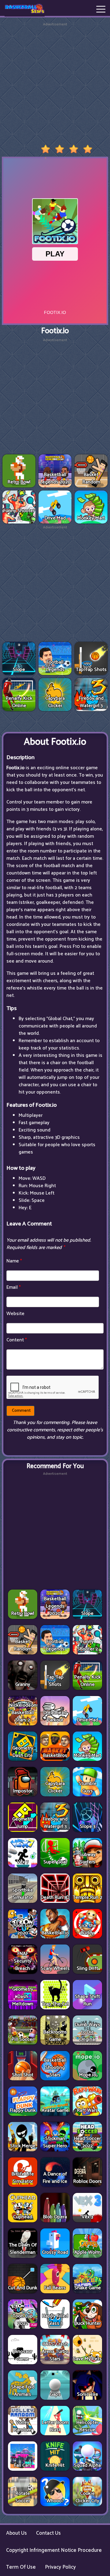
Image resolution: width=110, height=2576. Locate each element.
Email (14, 1287)
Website (15, 1314)
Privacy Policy (60, 2567)
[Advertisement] (55, 82)
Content (17, 1340)
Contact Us (48, 2533)
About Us (16, 2533)
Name (14, 1261)
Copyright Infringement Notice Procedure (54, 2550)
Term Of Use (21, 2567)
